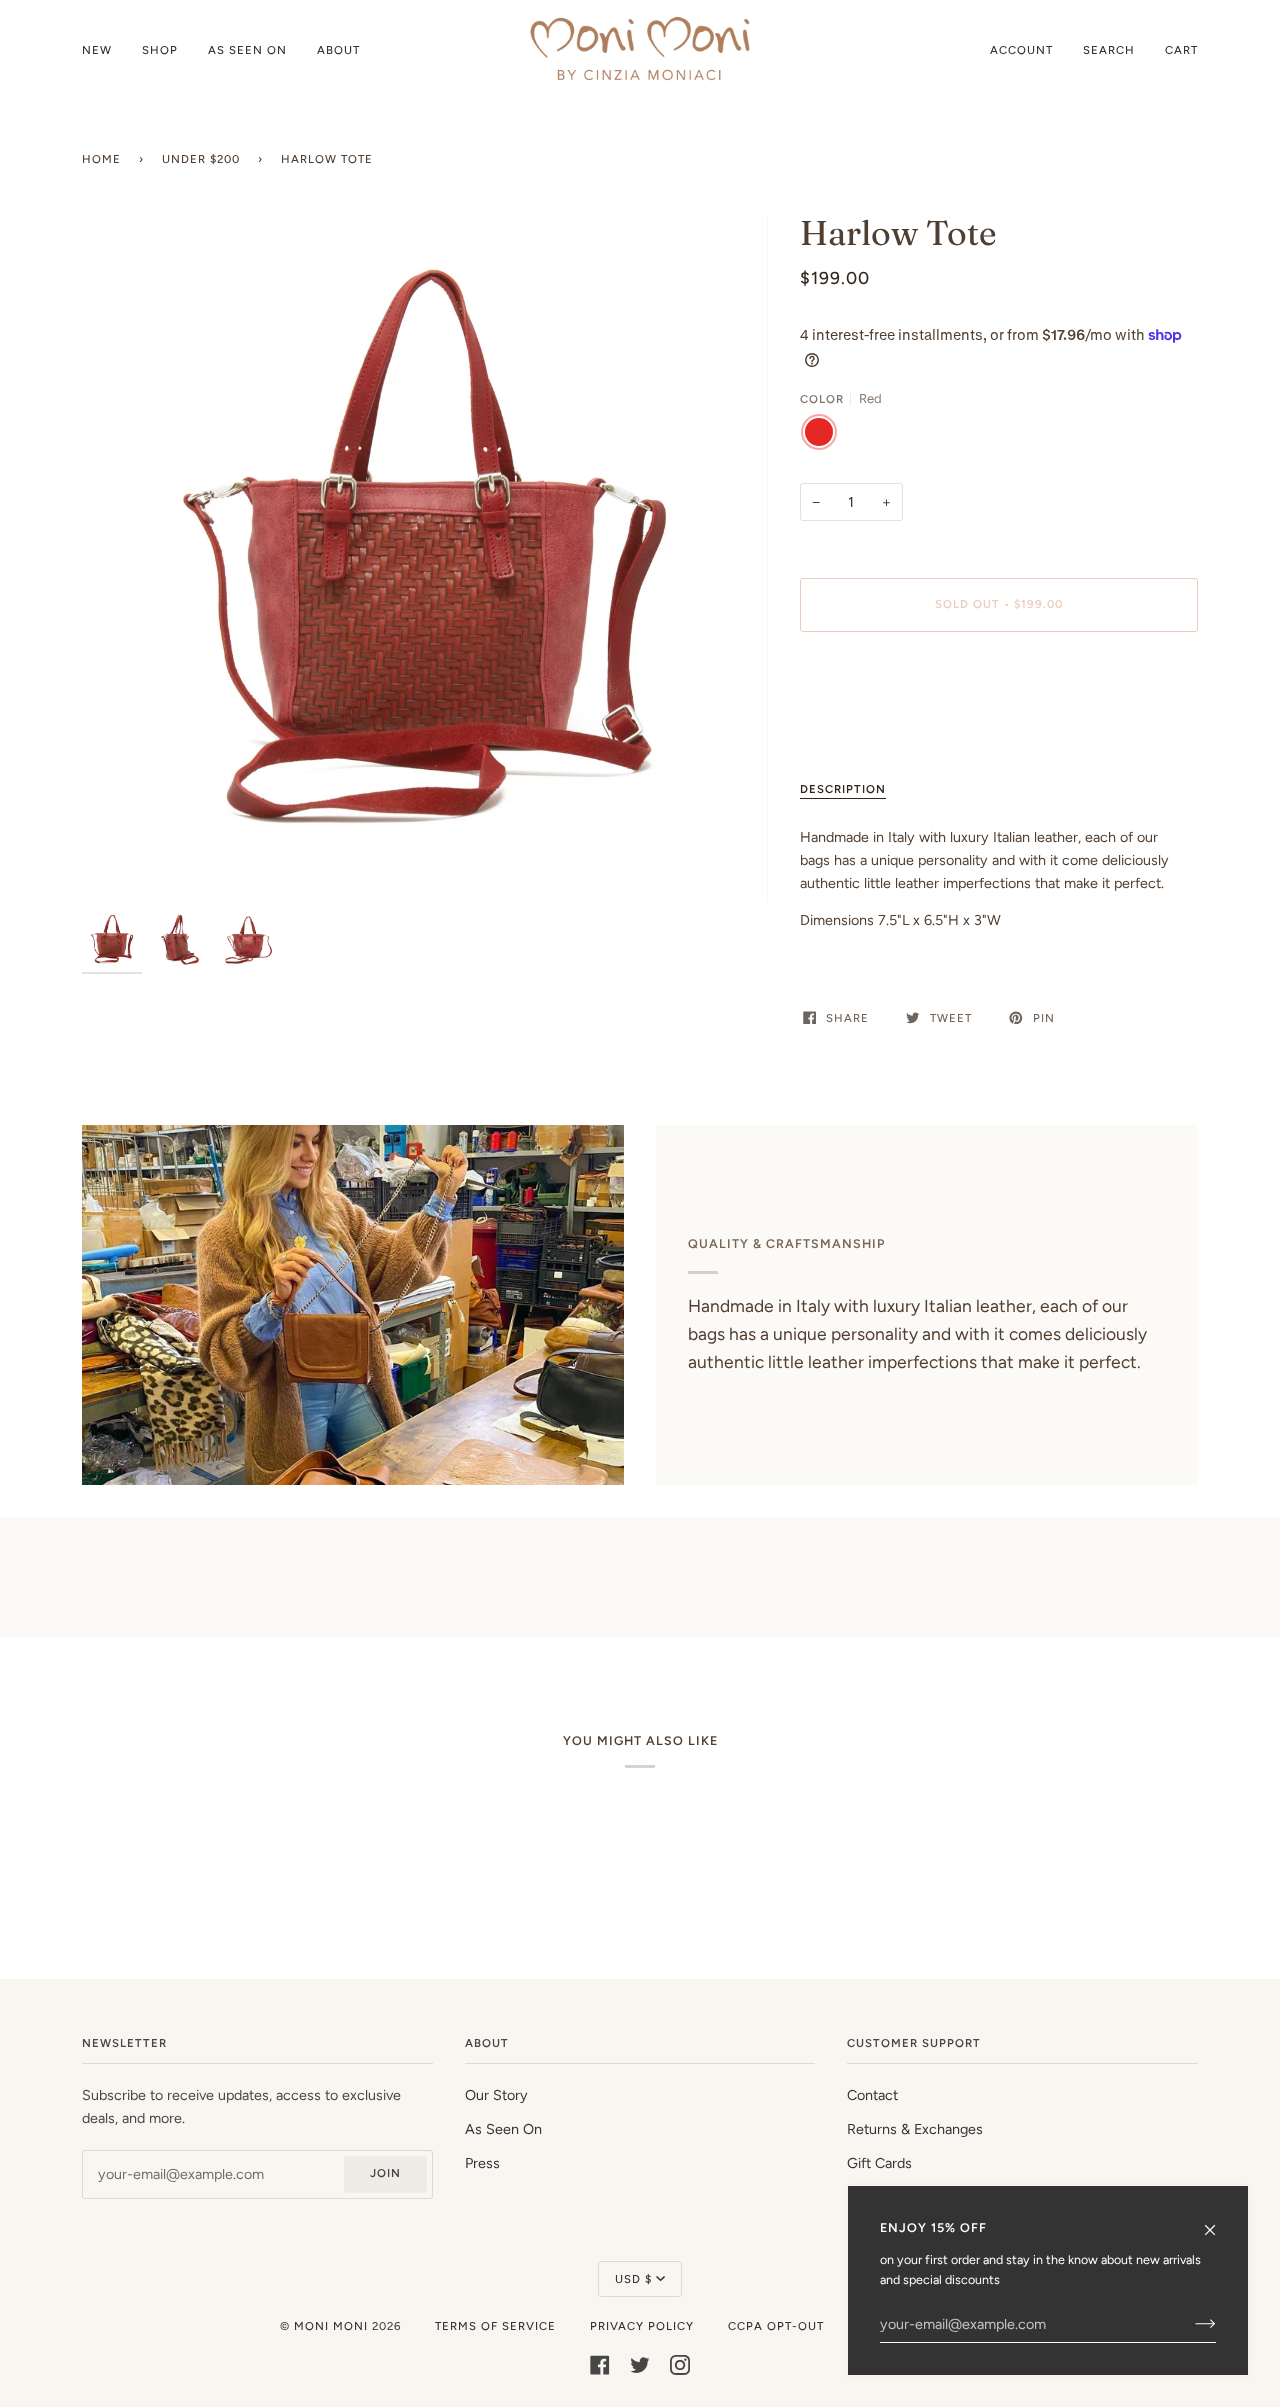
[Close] (1218, 2221)
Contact (872, 2095)
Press (482, 2163)
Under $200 (201, 159)
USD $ (633, 2279)
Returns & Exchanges (915, 2129)
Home (101, 159)
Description (843, 789)
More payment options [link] (872, 726)
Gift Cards (879, 2163)
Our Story (496, 2095)
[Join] (1189, 2324)
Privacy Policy (642, 2326)
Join (385, 2173)
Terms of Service (495, 2326)
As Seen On (503, 2129)
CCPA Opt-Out (776, 2326)
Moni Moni (331, 2326)
